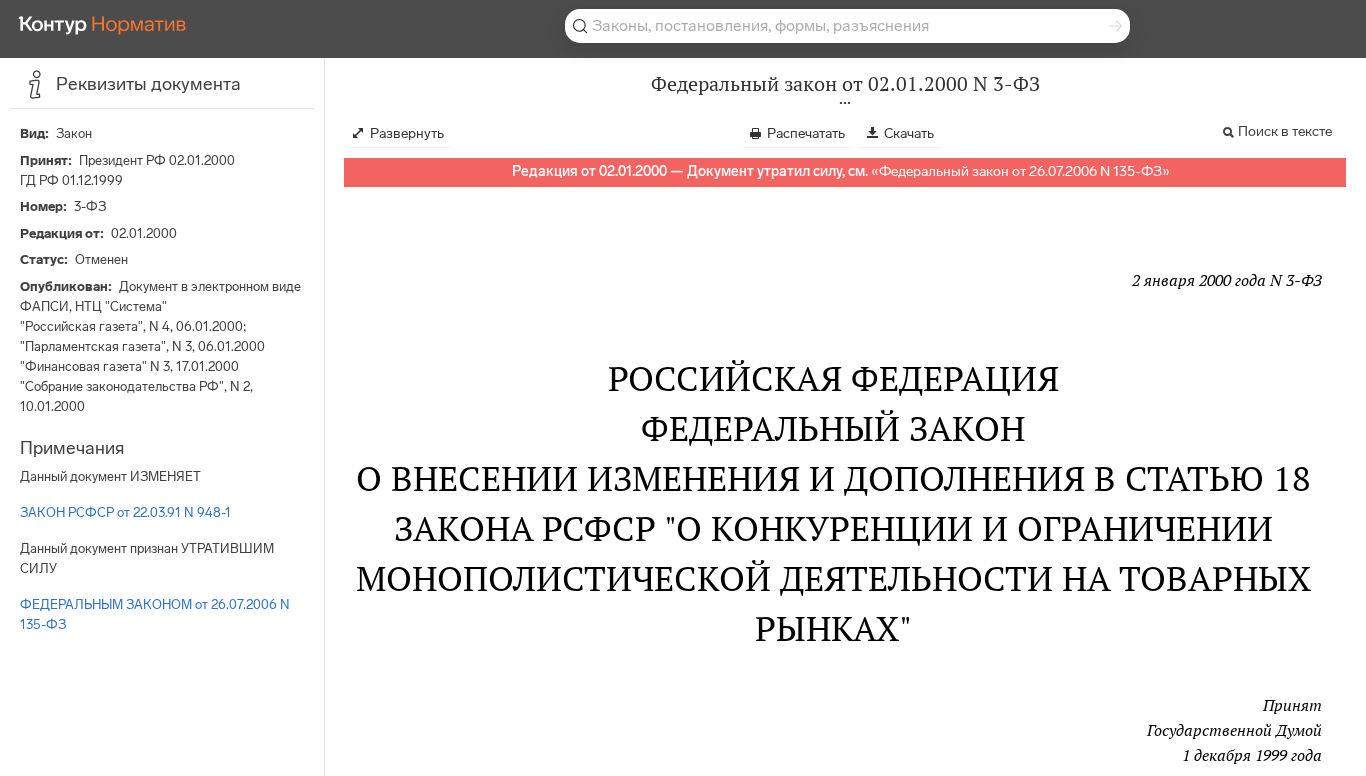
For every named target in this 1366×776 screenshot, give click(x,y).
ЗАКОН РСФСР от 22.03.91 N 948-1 (125, 512)
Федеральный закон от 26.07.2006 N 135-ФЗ (1020, 171)
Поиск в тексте (1285, 131)
